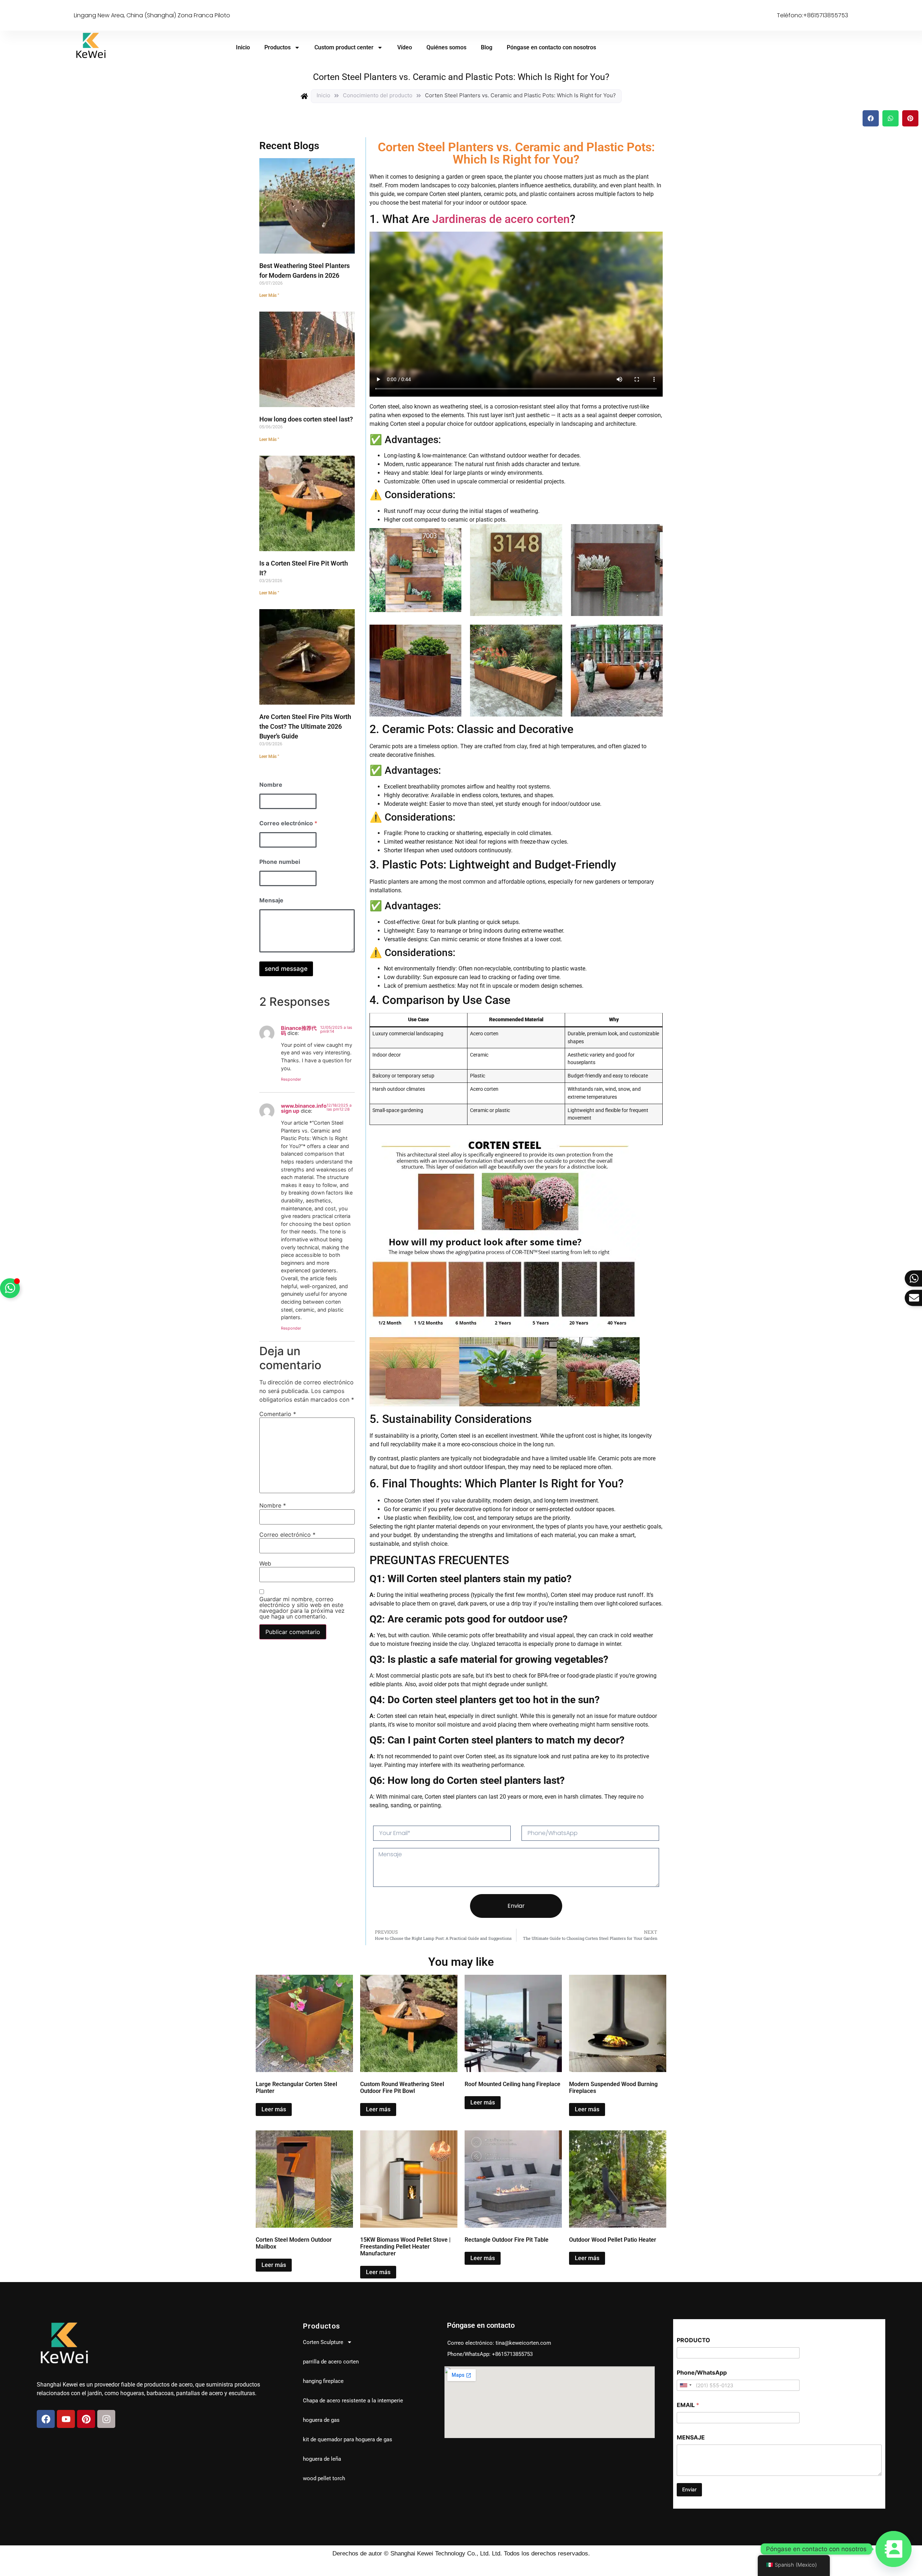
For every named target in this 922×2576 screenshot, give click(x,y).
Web (265, 1563)
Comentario (278, 1414)
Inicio (243, 47)
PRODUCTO (693, 2340)
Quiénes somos (446, 47)
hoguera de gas (321, 2420)
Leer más (274, 2109)
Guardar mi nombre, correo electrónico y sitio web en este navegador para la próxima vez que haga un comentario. (302, 1608)
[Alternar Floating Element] (10, 1288)
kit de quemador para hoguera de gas (348, 2439)
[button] (871, 118)
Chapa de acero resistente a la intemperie (353, 2401)
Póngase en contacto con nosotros (551, 47)
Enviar (689, 2489)
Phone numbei (280, 862)
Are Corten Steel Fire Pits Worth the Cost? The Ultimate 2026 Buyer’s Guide (305, 726)
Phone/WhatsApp (702, 2373)
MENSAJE (691, 2437)
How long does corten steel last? (306, 419)
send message (286, 969)
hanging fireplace (323, 2381)
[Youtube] (66, 2419)
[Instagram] (106, 2419)
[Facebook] (46, 2419)
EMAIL (688, 2405)
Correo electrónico (288, 823)
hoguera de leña (322, 2459)
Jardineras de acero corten (501, 219)
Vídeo (405, 47)
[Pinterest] (86, 2419)
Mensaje (271, 900)
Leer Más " (269, 295)
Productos (278, 47)
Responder (291, 1079)
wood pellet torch (324, 2478)
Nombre (271, 785)
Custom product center (344, 47)
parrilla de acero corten (331, 2362)
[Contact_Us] (894, 2549)
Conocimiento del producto (378, 95)
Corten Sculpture (323, 2342)
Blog (487, 47)
